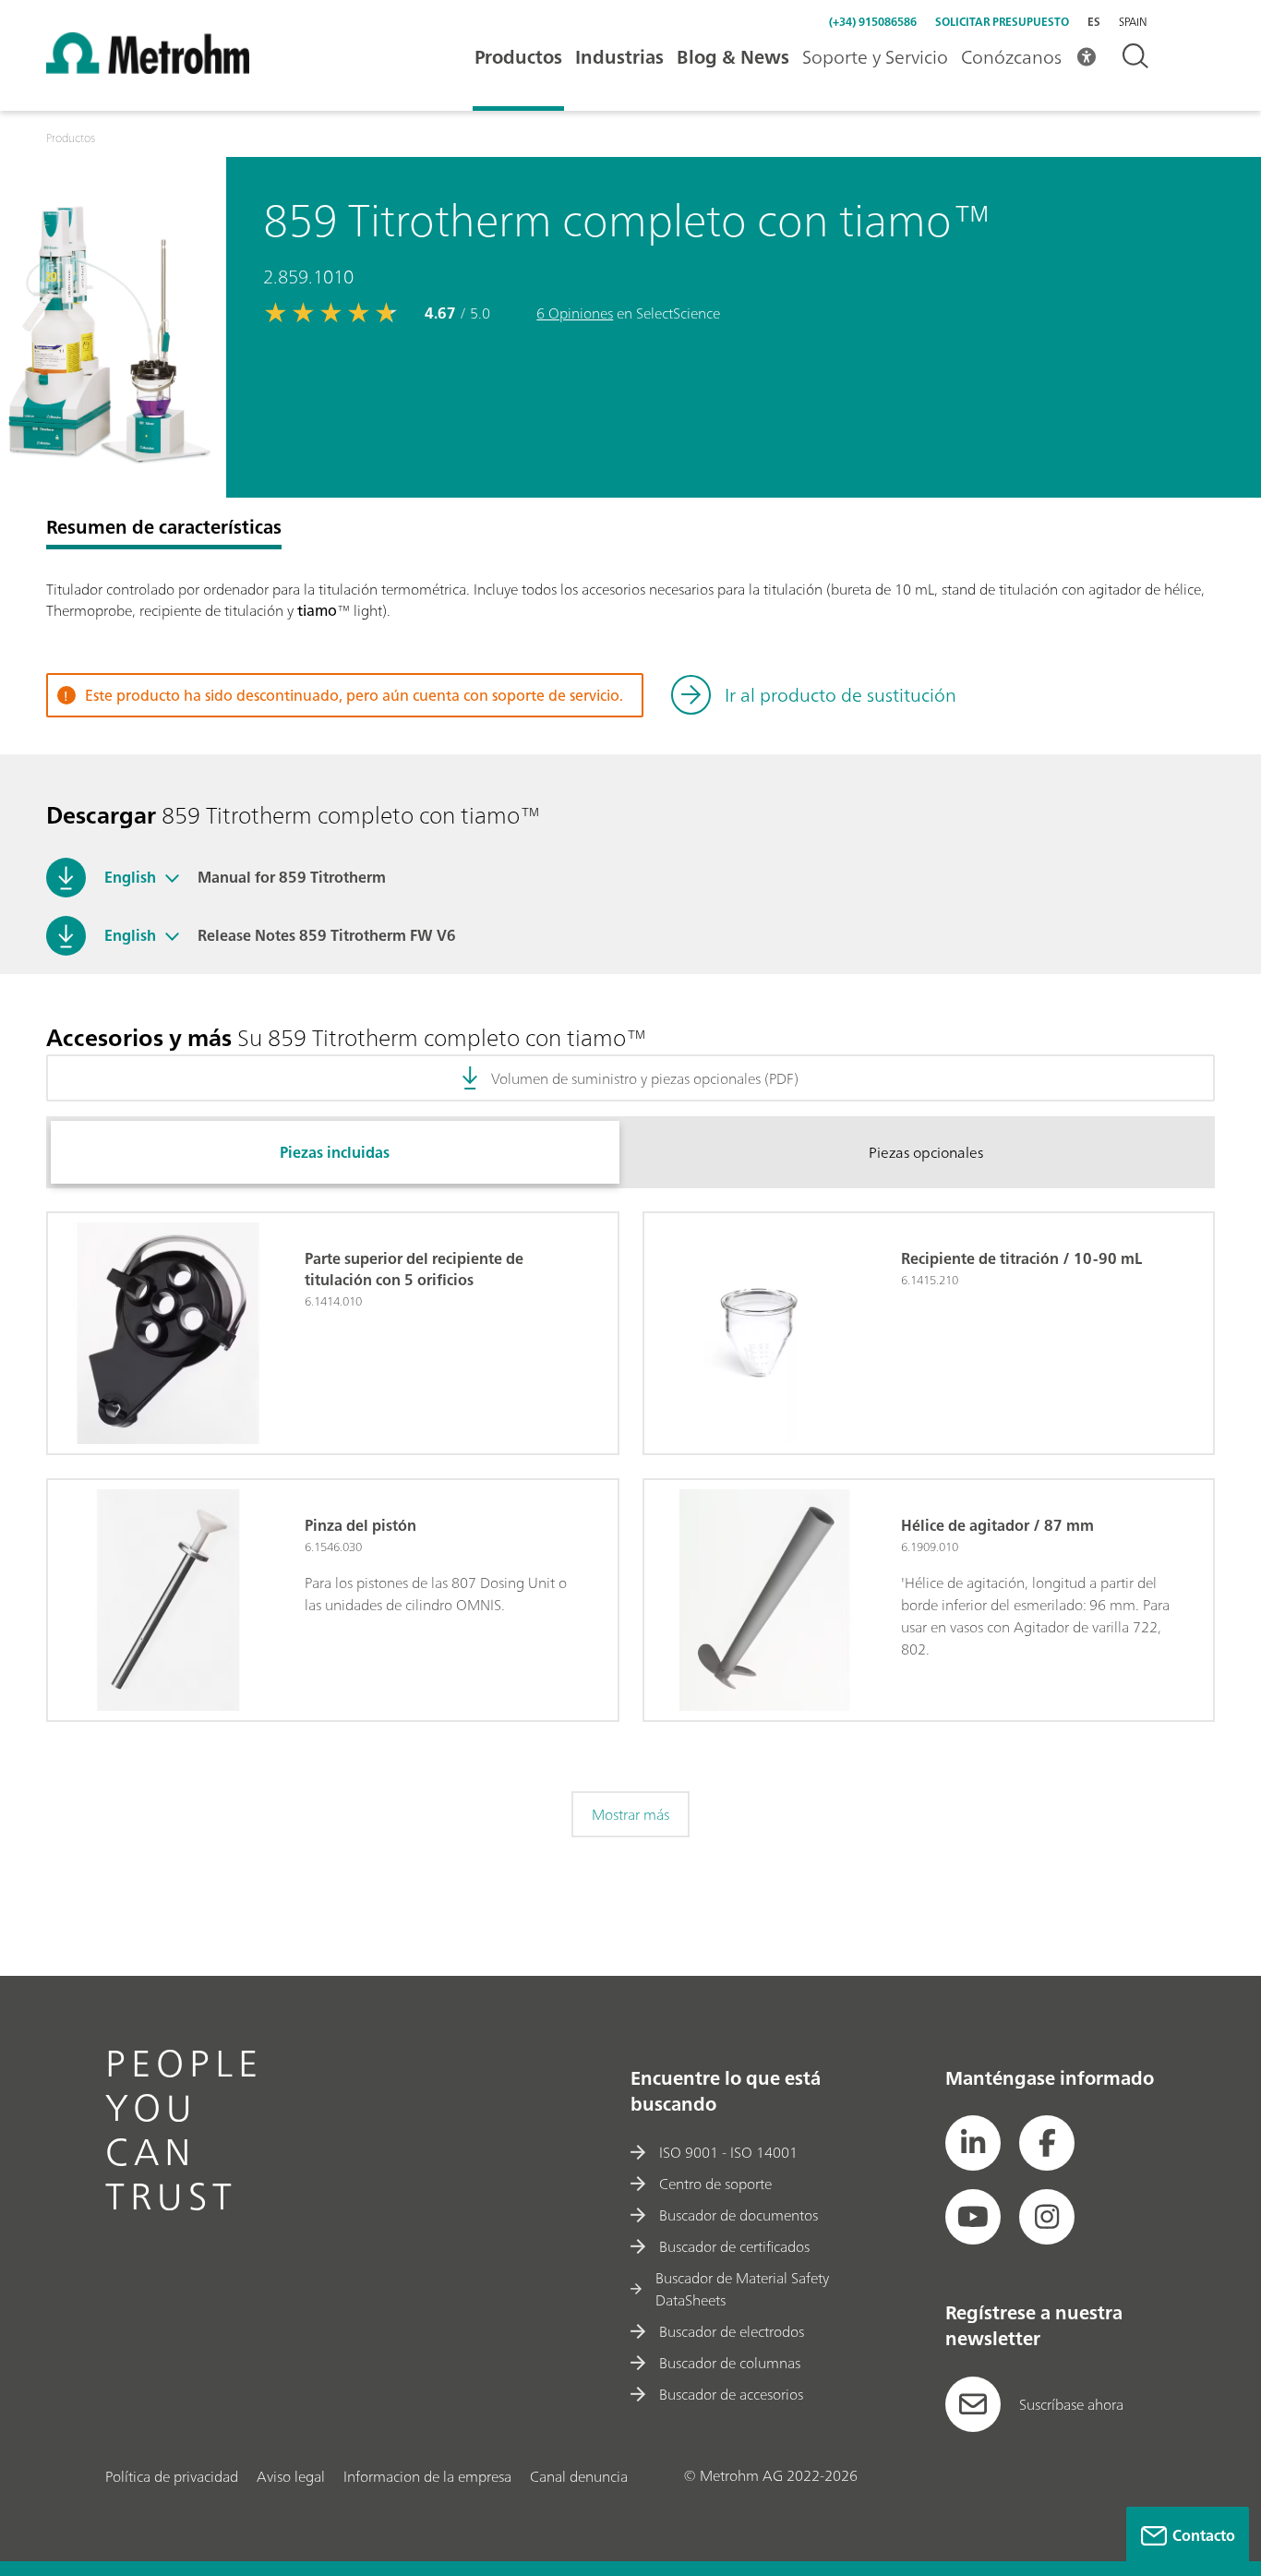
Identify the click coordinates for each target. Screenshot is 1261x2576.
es (1094, 22)
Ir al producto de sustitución (841, 695)
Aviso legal (291, 2476)
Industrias (619, 57)
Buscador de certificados (734, 2246)
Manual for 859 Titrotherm (292, 877)
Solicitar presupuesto (1002, 22)
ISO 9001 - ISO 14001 (728, 2152)
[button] (172, 877)
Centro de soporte (715, 2184)
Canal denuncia (579, 2476)
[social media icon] (973, 2143)
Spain (1133, 22)
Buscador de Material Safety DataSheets (742, 2289)
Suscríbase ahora (1071, 2404)
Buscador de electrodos (732, 2331)
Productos (518, 57)
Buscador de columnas (730, 2363)
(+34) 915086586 (873, 22)
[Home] (148, 68)
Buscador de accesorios (731, 2394)
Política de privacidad (172, 2476)
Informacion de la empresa (427, 2476)
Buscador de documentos (739, 2215)
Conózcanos (1011, 57)
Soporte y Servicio (875, 57)
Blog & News (733, 57)
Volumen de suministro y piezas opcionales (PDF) (645, 1078)
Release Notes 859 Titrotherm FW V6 (327, 935)
